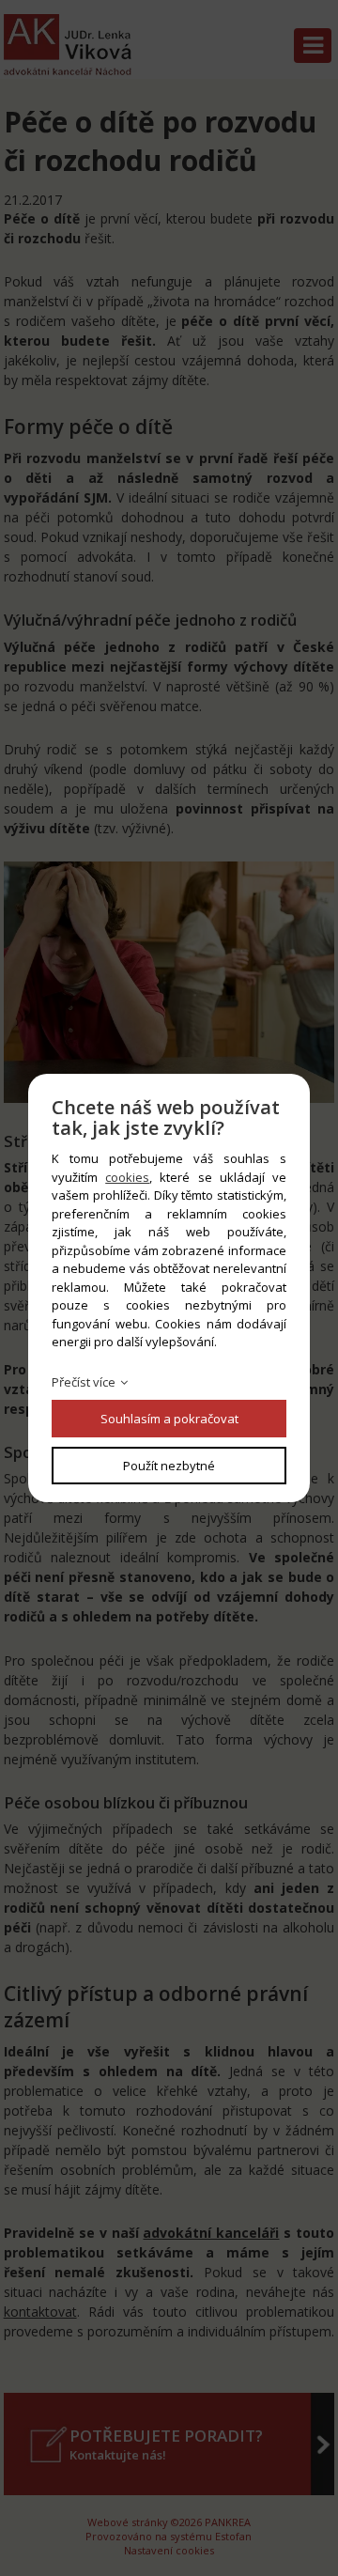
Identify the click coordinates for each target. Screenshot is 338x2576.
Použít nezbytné (169, 1466)
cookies (127, 1177)
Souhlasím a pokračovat (169, 1419)
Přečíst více (84, 1382)
